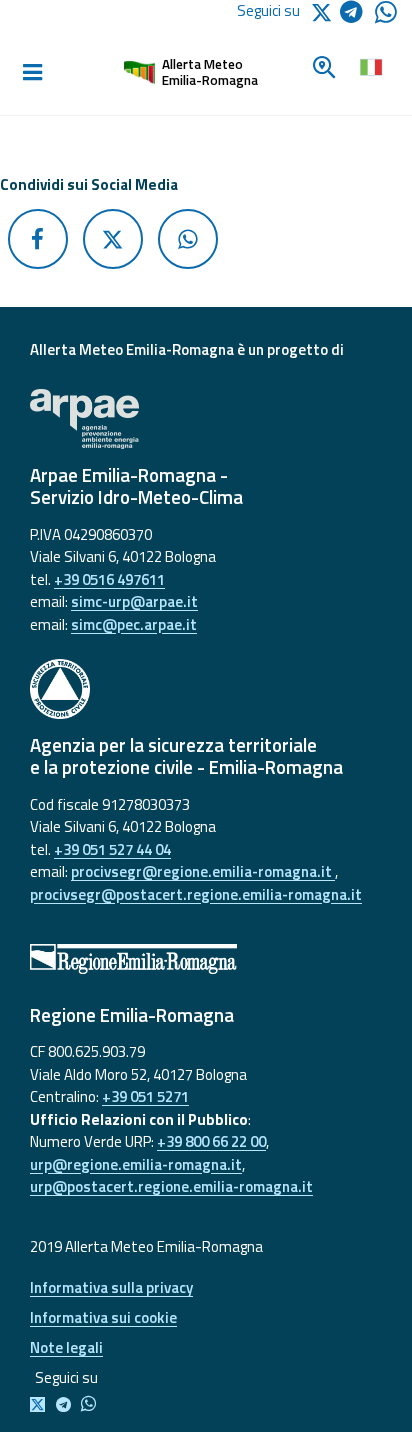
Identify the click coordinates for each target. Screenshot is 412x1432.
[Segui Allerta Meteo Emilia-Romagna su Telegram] (357, 15)
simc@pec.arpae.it (134, 624)
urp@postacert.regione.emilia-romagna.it (171, 1186)
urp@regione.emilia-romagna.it (136, 1164)
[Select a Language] (370, 65)
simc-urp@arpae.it (134, 601)
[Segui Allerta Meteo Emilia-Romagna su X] (41, 1405)
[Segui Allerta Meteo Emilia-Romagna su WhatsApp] (386, 17)
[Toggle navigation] (32, 73)
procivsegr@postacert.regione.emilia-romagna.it (196, 894)
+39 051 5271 (145, 1096)
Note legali (66, 1347)
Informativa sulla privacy (111, 1287)
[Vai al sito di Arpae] (206, 419)
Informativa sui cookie (103, 1317)
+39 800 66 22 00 (211, 1141)
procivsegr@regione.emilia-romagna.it (203, 871)
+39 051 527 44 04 (112, 849)
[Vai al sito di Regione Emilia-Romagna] (206, 959)
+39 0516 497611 (109, 579)
